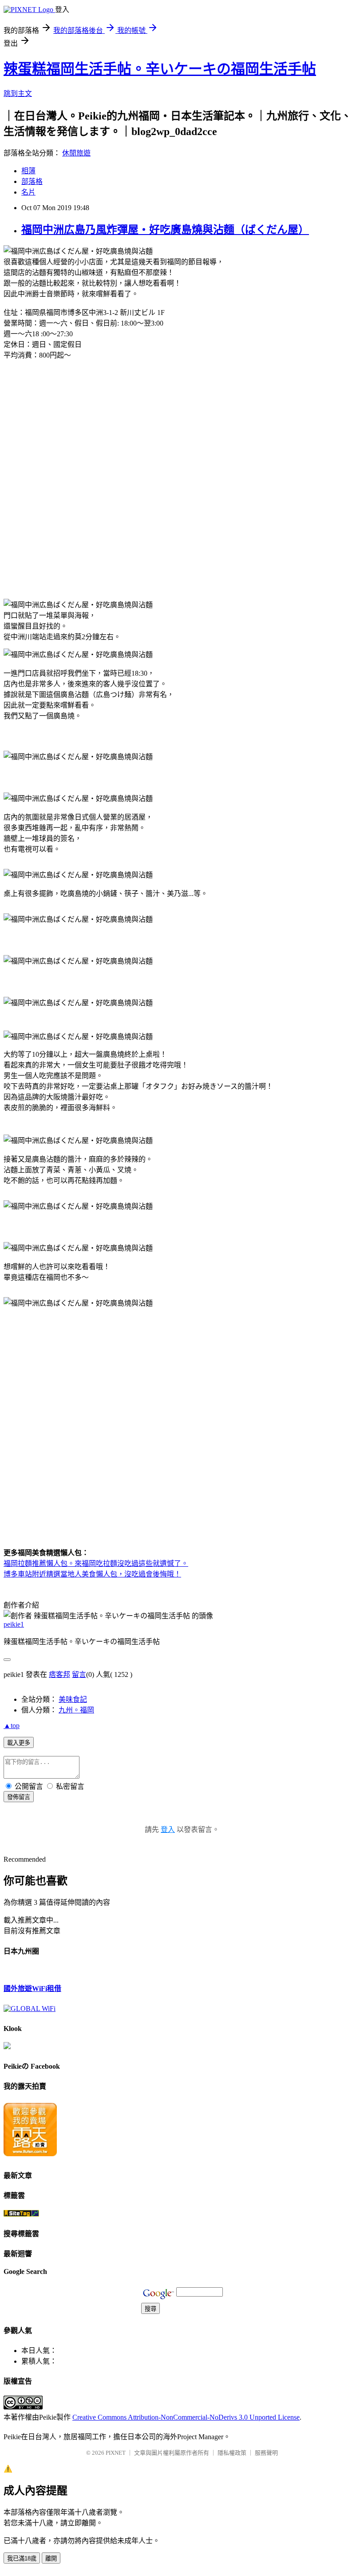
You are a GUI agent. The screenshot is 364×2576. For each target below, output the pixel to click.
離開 (51, 2558)
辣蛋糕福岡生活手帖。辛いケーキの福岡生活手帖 (160, 69)
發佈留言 (19, 1797)
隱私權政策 (232, 2453)
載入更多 (19, 1743)
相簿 (28, 171)
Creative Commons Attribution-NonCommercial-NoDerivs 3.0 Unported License (186, 2417)
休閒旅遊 (76, 153)
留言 (79, 1674)
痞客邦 (59, 1674)
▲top (12, 1726)
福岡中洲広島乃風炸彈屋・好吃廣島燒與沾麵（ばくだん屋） (165, 230)
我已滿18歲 (22, 2558)
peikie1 (14, 1624)
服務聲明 (266, 2453)
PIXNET (116, 2453)
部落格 (32, 181)
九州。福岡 (76, 1710)
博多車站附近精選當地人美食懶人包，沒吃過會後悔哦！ (92, 1574)
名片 (28, 192)
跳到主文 (18, 94)
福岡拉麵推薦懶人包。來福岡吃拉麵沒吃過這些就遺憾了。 (96, 1563)
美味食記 (73, 1699)
